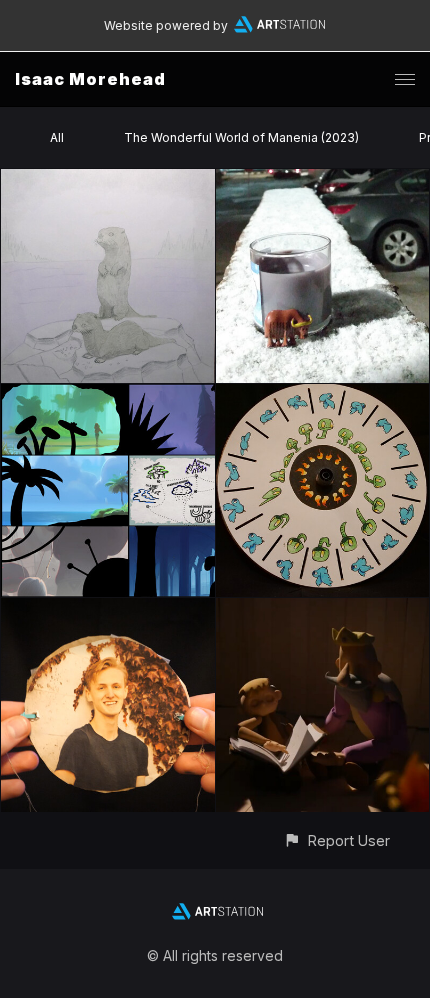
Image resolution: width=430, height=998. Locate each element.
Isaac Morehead (90, 79)
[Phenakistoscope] (323, 395)
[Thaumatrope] (108, 609)
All (57, 137)
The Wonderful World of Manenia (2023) (241, 137)
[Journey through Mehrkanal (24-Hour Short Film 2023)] (108, 395)
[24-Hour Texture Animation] (323, 180)
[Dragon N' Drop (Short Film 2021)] (323, 609)
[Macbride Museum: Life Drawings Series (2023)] (108, 180)
